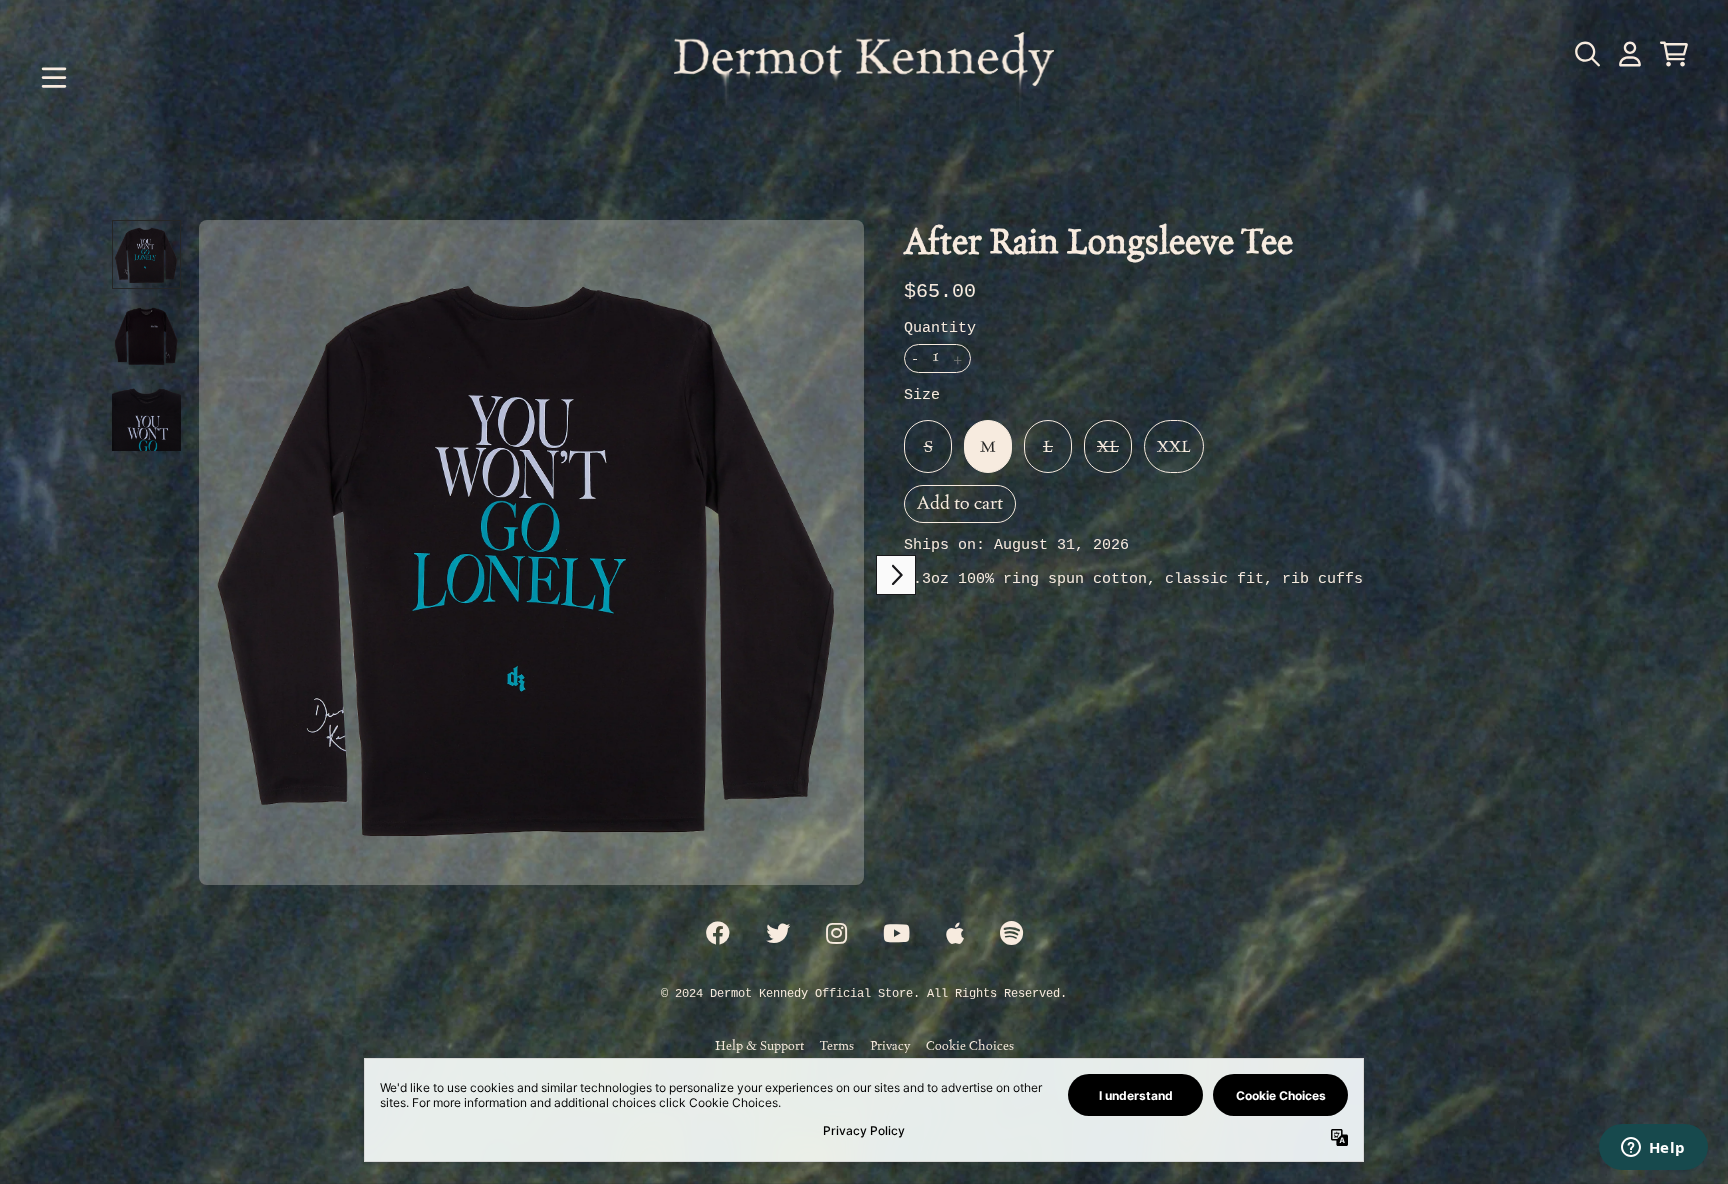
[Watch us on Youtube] (896, 935)
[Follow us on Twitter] (778, 935)
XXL (1174, 446)
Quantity (940, 328)
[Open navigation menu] (54, 78)
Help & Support (759, 1045)
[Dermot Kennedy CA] (864, 78)
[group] (146, 254)
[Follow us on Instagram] (836, 935)
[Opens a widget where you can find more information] (1653, 1149)
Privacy (890, 1045)
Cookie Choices (970, 1045)
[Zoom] (531, 552)
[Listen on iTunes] (955, 935)
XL (1108, 446)
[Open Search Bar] (1586, 54)
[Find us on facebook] (718, 935)
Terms (837, 1045)
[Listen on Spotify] (1011, 935)
